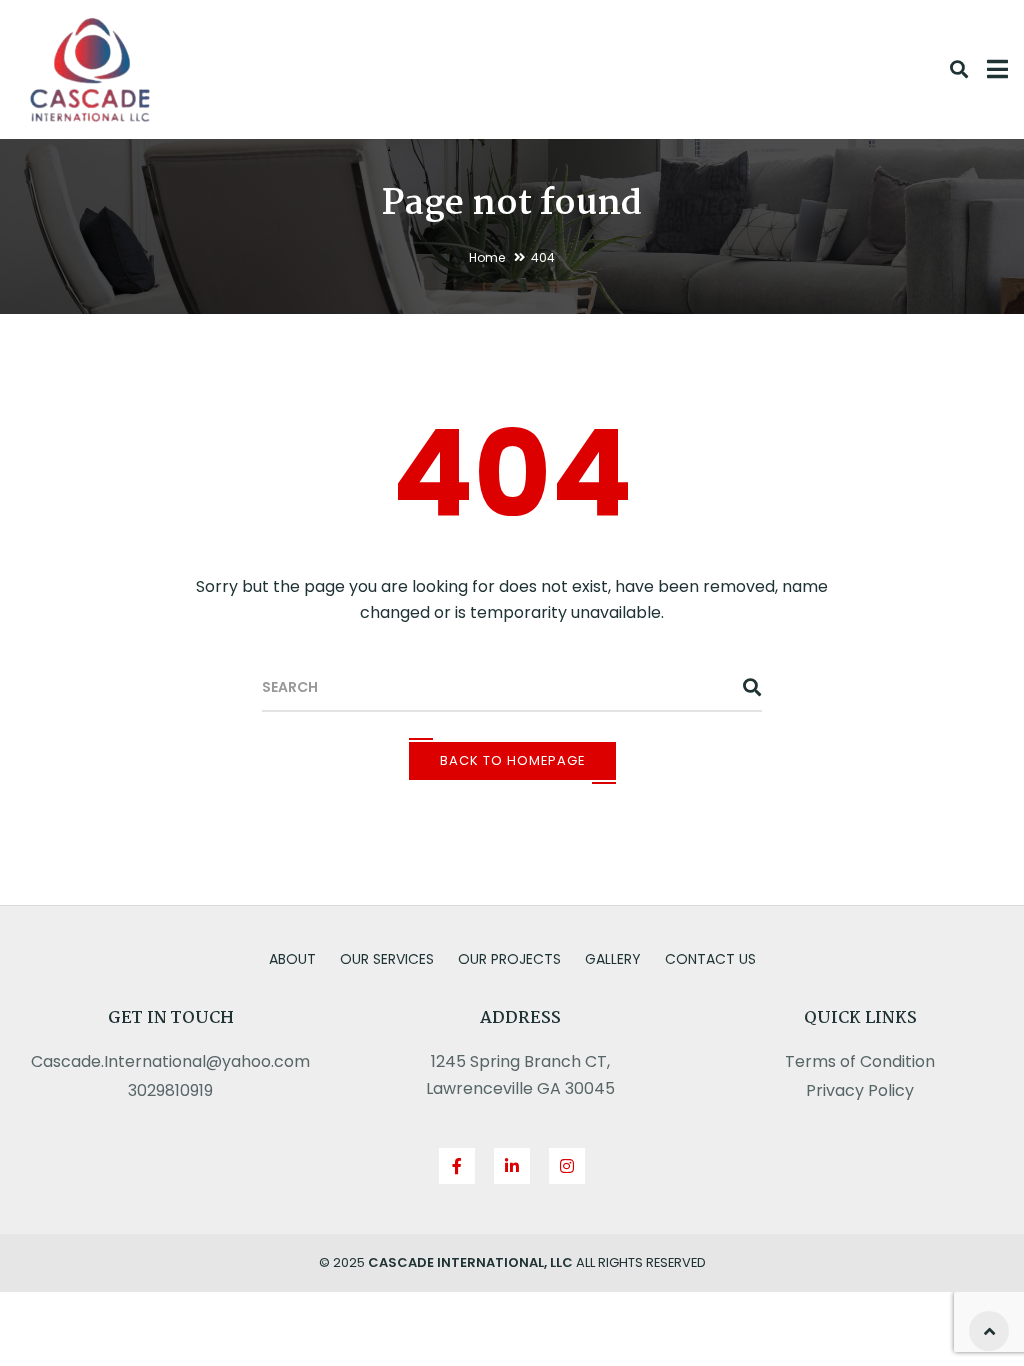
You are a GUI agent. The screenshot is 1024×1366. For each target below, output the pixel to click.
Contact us (710, 959)
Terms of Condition (860, 1061)
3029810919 (170, 1090)
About (292, 959)
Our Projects (509, 959)
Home (487, 257)
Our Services (387, 959)
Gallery (613, 959)
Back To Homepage (512, 760)
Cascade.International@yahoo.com (170, 1061)
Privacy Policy (860, 1090)
